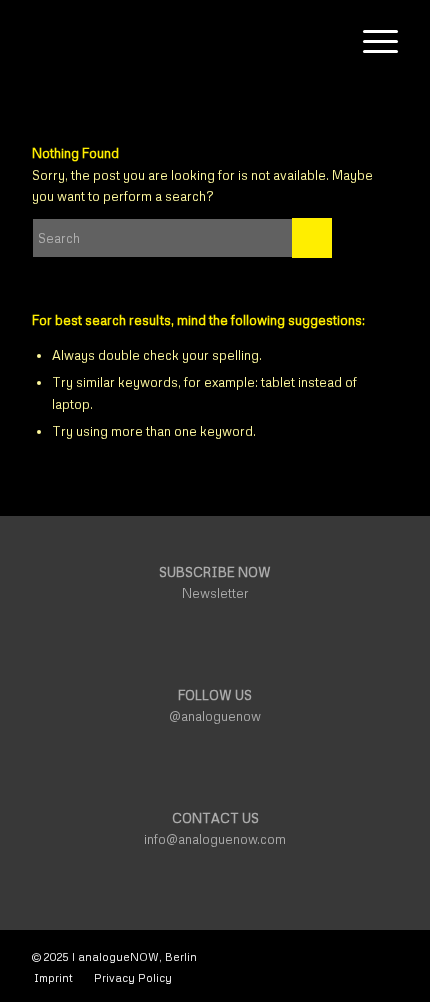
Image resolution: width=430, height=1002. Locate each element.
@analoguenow (215, 716)
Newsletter (215, 593)
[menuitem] (323, 41)
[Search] (323, 41)
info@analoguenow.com (215, 839)
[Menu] (370, 41)
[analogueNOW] (178, 41)
